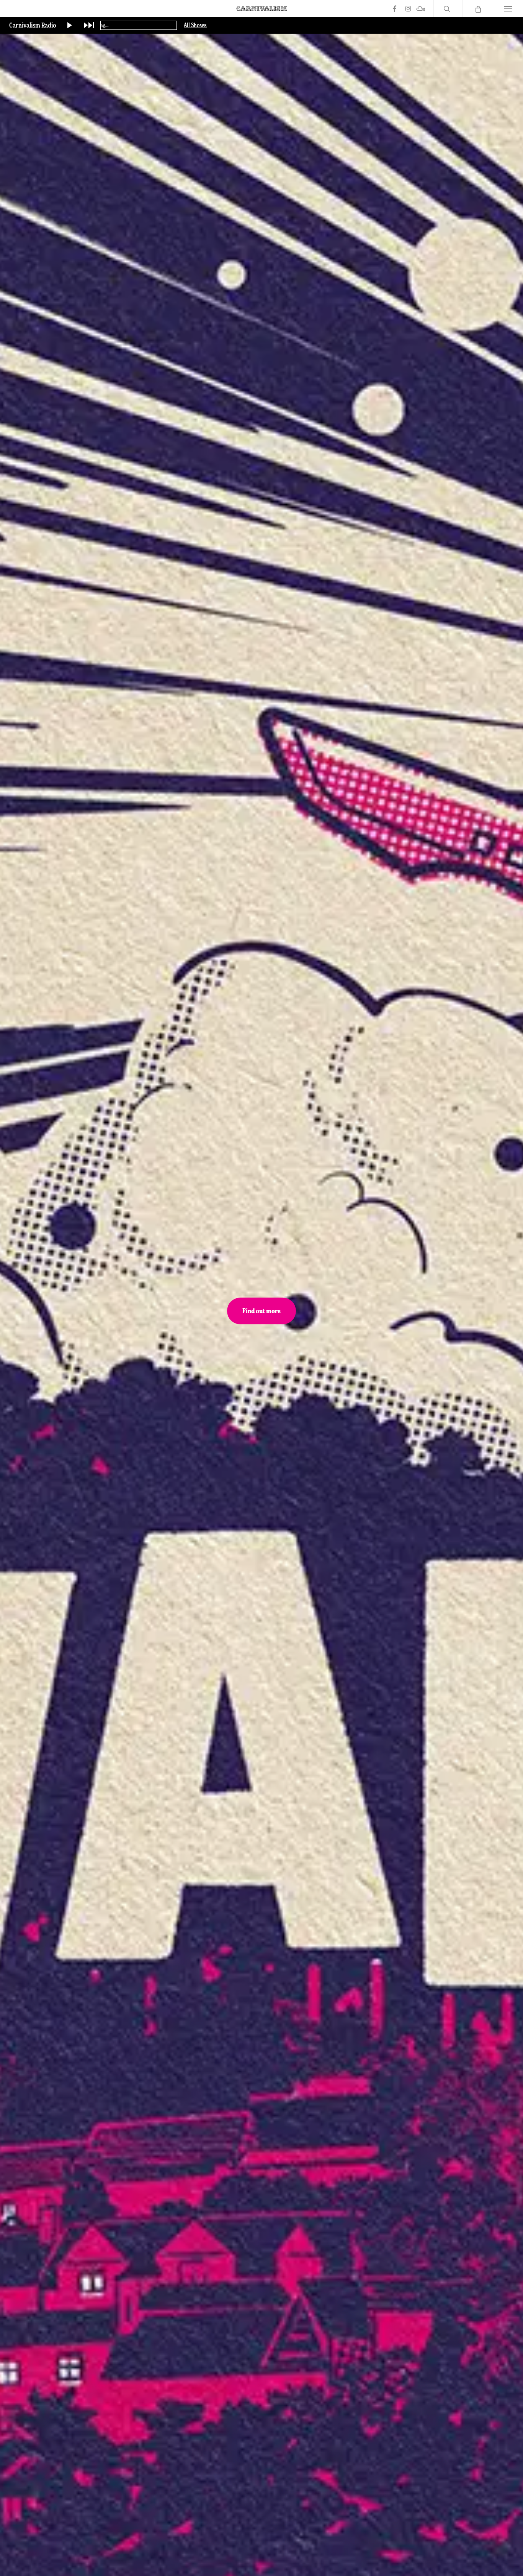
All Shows (195, 25)
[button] (508, 9)
